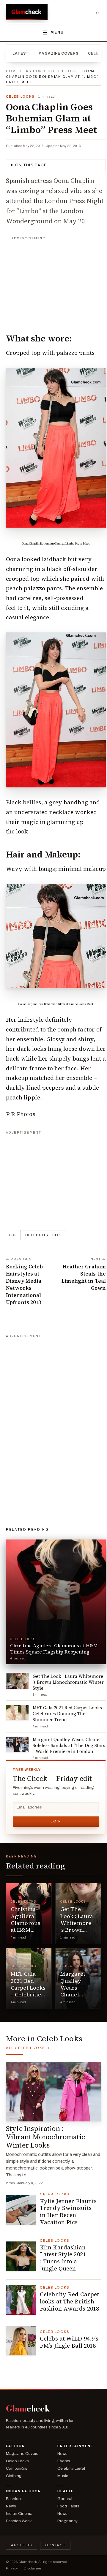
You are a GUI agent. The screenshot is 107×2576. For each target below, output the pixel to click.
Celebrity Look (43, 1235)
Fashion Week (19, 2521)
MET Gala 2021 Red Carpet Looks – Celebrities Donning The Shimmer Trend (28, 1994)
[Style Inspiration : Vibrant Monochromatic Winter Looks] (53, 2092)
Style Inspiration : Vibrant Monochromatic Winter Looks (45, 2137)
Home (12, 71)
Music (63, 2476)
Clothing (14, 2476)
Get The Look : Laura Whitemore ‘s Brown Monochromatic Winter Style (82, 1926)
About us (22, 2545)
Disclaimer (33, 2568)
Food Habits (68, 2506)
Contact (55, 2545)
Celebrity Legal (71, 2468)
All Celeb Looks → (28, 2048)
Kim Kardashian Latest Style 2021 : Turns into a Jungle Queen (63, 2258)
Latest (21, 53)
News (62, 2454)
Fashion (33, 71)
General (65, 2499)
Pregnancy (67, 2521)
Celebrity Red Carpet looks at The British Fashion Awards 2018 (69, 2301)
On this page (31, 165)
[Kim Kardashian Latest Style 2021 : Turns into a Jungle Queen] (21, 2256)
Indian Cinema (19, 2514)
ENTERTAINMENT (75, 2446)
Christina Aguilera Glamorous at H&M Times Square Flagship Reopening (26, 1933)
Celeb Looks (62, 71)
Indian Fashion (23, 2491)
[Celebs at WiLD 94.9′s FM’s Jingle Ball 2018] (21, 2341)
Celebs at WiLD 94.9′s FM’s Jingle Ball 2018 (69, 2342)
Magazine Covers (58, 53)
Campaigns (17, 2468)
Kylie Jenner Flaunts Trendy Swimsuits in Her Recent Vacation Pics (68, 2212)
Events (64, 2461)
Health (66, 2491)
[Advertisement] (56, 281)
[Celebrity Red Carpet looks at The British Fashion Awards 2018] (21, 2300)
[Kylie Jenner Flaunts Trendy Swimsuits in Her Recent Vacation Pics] (21, 2210)
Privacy (12, 2568)
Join (56, 1821)
